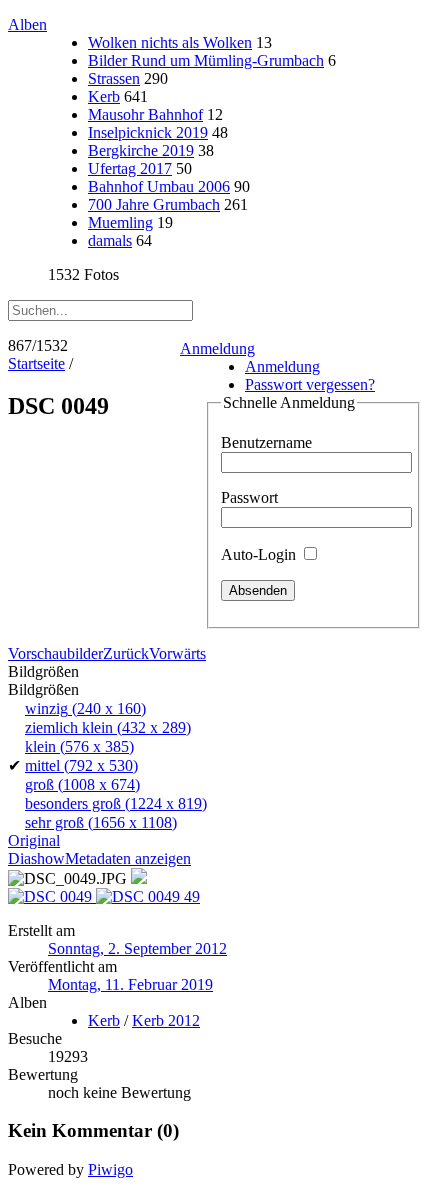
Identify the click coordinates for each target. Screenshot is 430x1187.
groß (82, 784)
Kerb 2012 (166, 1020)
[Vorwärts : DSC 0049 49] (148, 896)
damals (110, 240)
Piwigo (110, 1169)
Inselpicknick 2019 (148, 132)
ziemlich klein (108, 727)
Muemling (120, 222)
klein (79, 746)
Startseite (36, 363)
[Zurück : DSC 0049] (52, 896)
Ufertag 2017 (130, 168)
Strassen (114, 78)
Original (34, 840)
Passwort (249, 497)
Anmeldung (217, 348)
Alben (27, 24)
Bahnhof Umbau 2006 (159, 186)
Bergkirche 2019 (141, 150)
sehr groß (101, 822)
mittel (81, 765)
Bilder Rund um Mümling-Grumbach (206, 60)
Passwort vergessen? (310, 384)
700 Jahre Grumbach (154, 204)
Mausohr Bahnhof (145, 114)
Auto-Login (260, 554)
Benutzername (266, 442)
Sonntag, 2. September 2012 (137, 948)
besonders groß (116, 803)
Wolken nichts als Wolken (170, 42)
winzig (85, 708)
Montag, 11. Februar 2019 (130, 984)
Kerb (104, 96)
